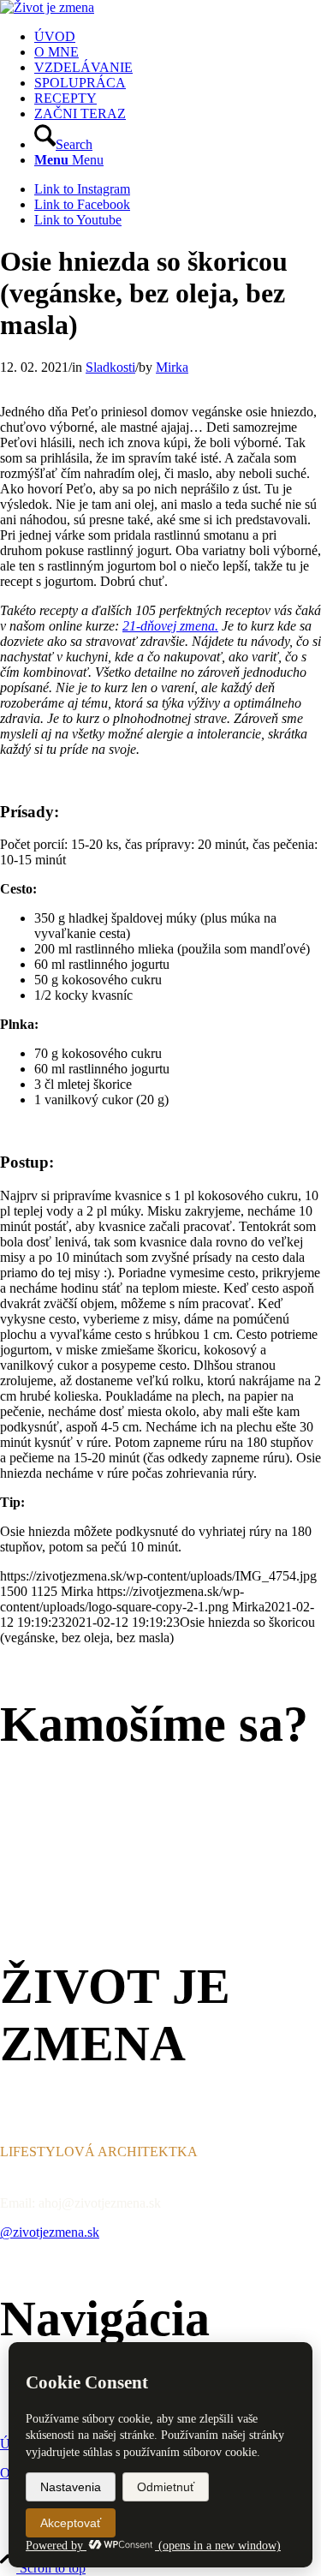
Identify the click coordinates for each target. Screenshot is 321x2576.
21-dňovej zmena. (170, 626)
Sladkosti (110, 367)
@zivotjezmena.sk (50, 2232)
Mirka (172, 367)
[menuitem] (178, 37)
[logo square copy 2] (47, 7)
